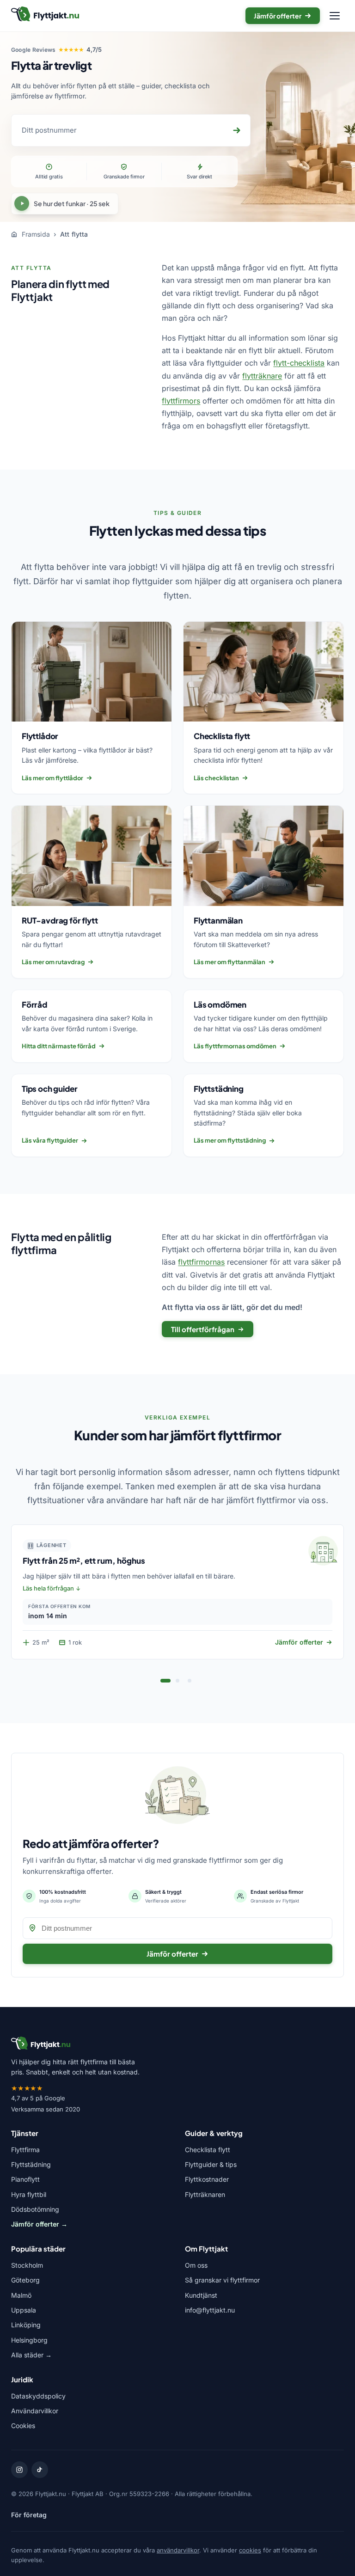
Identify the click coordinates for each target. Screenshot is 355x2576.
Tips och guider (49, 1089)
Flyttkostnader (207, 2179)
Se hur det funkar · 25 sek (72, 203)
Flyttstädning (219, 1089)
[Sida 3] (190, 1681)
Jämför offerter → (39, 2224)
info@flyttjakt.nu (210, 2310)
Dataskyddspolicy (38, 2396)
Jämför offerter (278, 16)
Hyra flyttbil (29, 2194)
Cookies (23, 2426)
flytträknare (262, 376)
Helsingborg (29, 2340)
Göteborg (25, 2280)
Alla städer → (31, 2355)
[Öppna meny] (335, 16)
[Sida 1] (165, 1681)
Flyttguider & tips (211, 2164)
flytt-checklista (299, 363)
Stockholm (27, 2265)
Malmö (21, 2295)
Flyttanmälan (218, 920)
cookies (250, 2550)
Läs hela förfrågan (48, 1588)
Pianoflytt (25, 2179)
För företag (29, 2515)
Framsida (35, 234)
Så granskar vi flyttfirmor (222, 2280)
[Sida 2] (177, 1681)
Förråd (34, 1004)
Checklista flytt (222, 736)
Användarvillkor (35, 2411)
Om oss (196, 2265)
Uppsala (24, 2310)
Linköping (26, 2325)
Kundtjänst (201, 2295)
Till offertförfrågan (203, 1329)
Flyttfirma (25, 2150)
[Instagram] (19, 2470)
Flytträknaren (205, 2194)
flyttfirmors (181, 401)
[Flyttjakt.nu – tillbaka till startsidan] (45, 16)
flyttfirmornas (201, 1262)
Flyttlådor (40, 736)
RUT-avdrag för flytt (60, 920)
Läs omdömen (220, 1004)
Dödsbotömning (35, 2209)
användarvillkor (178, 2550)
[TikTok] (40, 2470)
